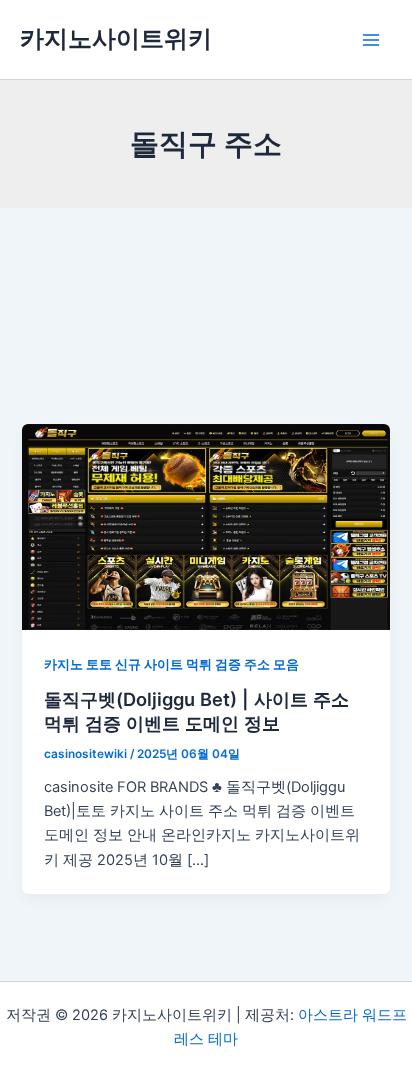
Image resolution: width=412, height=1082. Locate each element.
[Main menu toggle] (371, 40)
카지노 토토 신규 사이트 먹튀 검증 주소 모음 (171, 664)
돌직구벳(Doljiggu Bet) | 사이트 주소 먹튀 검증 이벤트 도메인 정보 (196, 711)
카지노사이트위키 (116, 38)
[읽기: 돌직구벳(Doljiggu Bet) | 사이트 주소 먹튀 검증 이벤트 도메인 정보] (205, 526)
